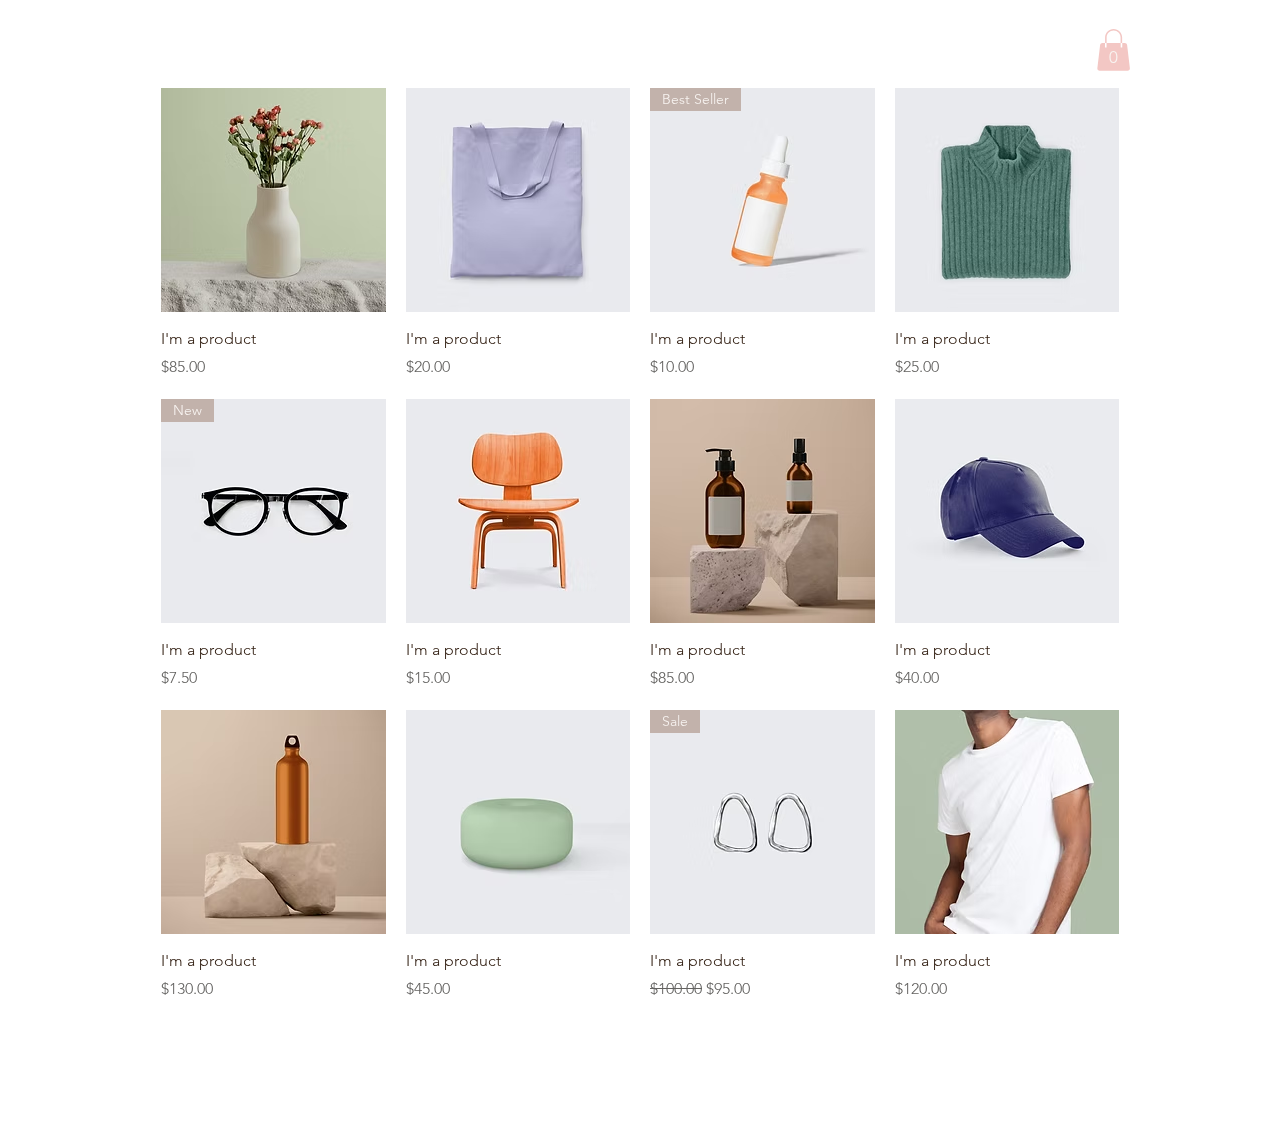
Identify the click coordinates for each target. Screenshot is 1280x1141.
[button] (1113, 50)
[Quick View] (273, 200)
